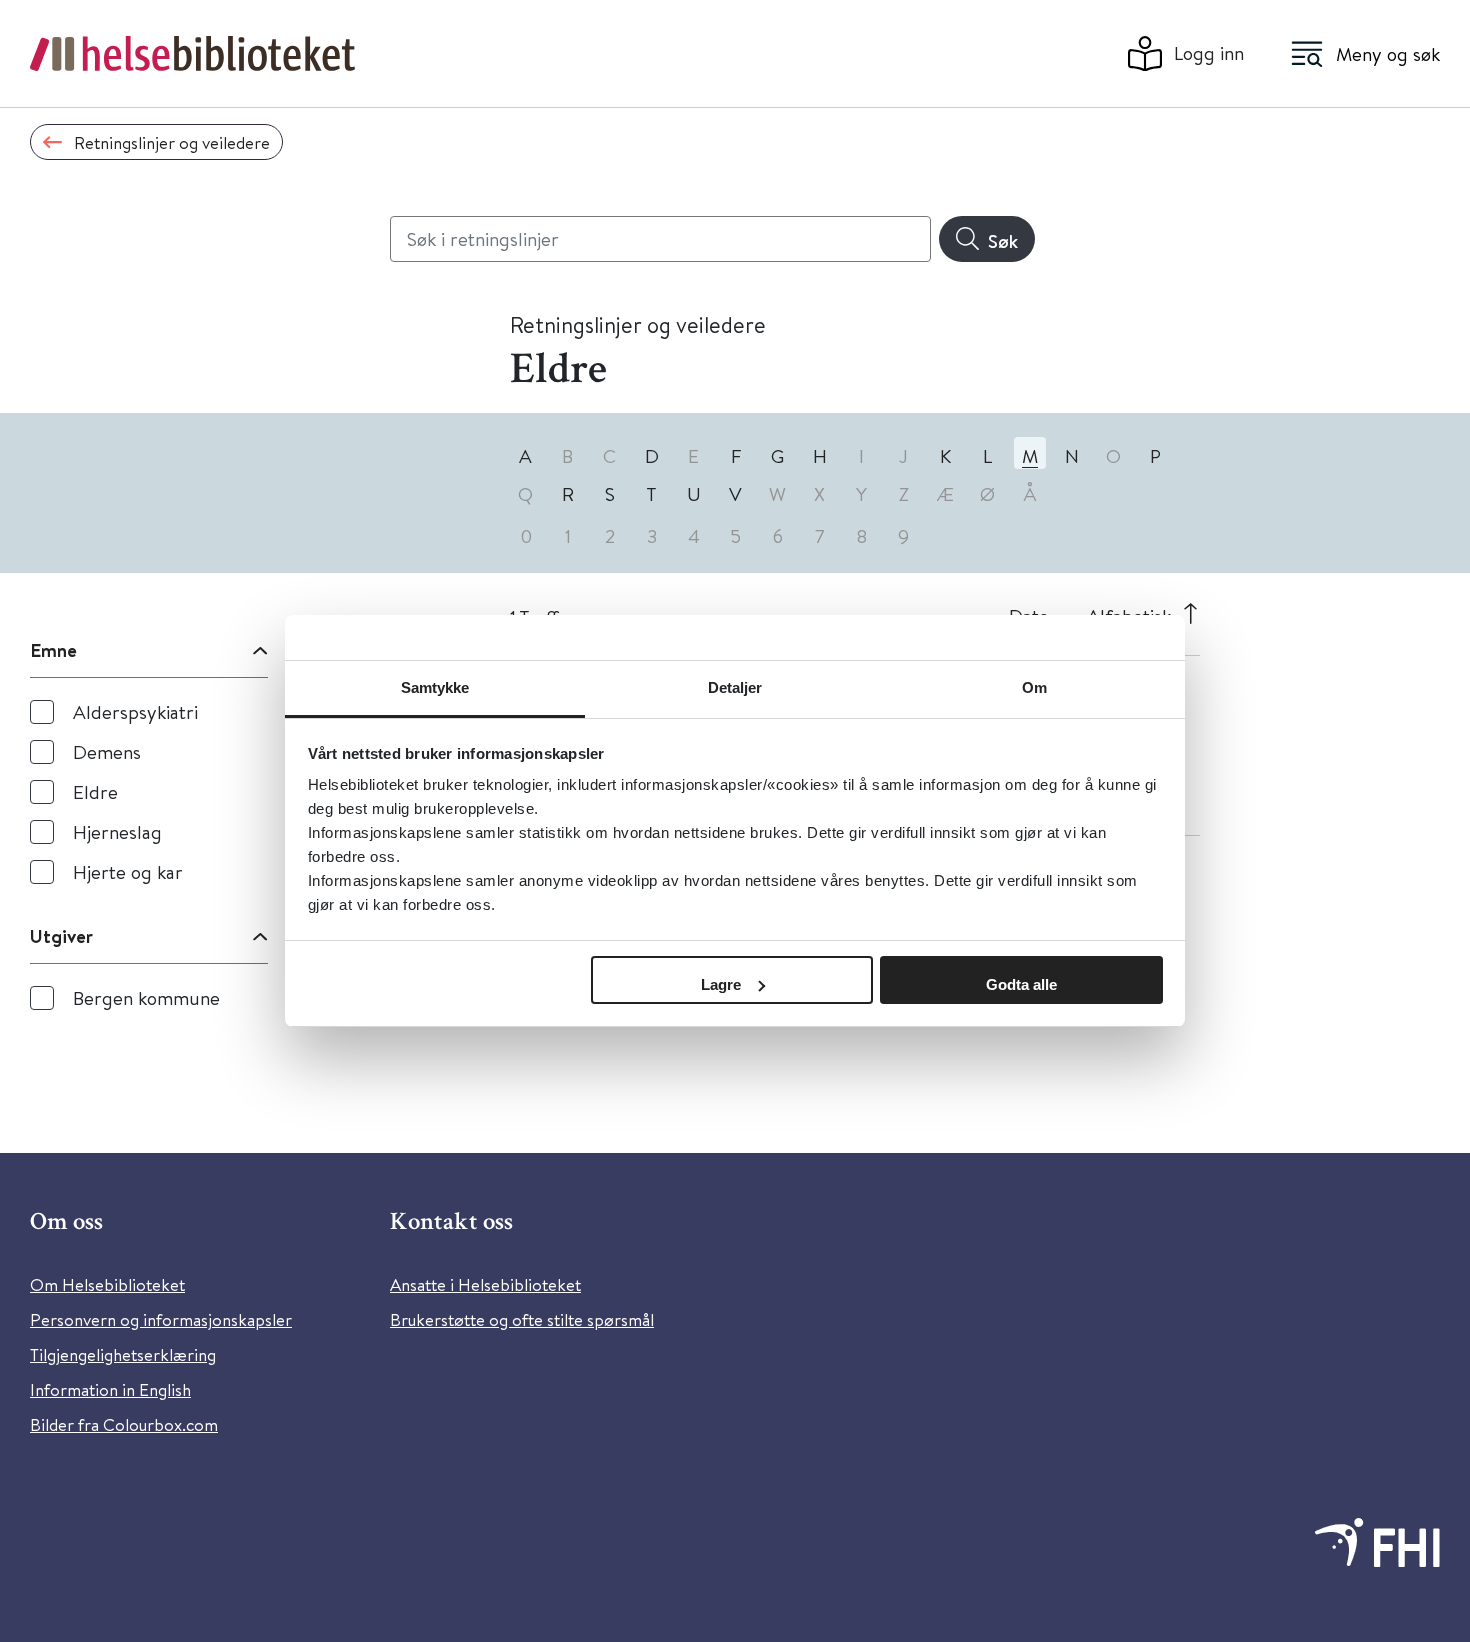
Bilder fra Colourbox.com (124, 1424)
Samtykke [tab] (435, 687)
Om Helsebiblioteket (107, 1284)
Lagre (721, 984)
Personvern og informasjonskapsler (161, 1319)
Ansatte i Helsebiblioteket (485, 1284)
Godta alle (1021, 984)
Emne (53, 650)
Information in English (110, 1389)
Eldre (95, 791)
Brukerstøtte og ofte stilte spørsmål (522, 1319)
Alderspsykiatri (135, 711)
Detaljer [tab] (735, 687)
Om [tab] (1034, 687)
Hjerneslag (117, 831)
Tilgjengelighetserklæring (123, 1354)
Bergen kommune (146, 997)
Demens (107, 751)
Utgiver (61, 936)
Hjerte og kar (128, 871)
